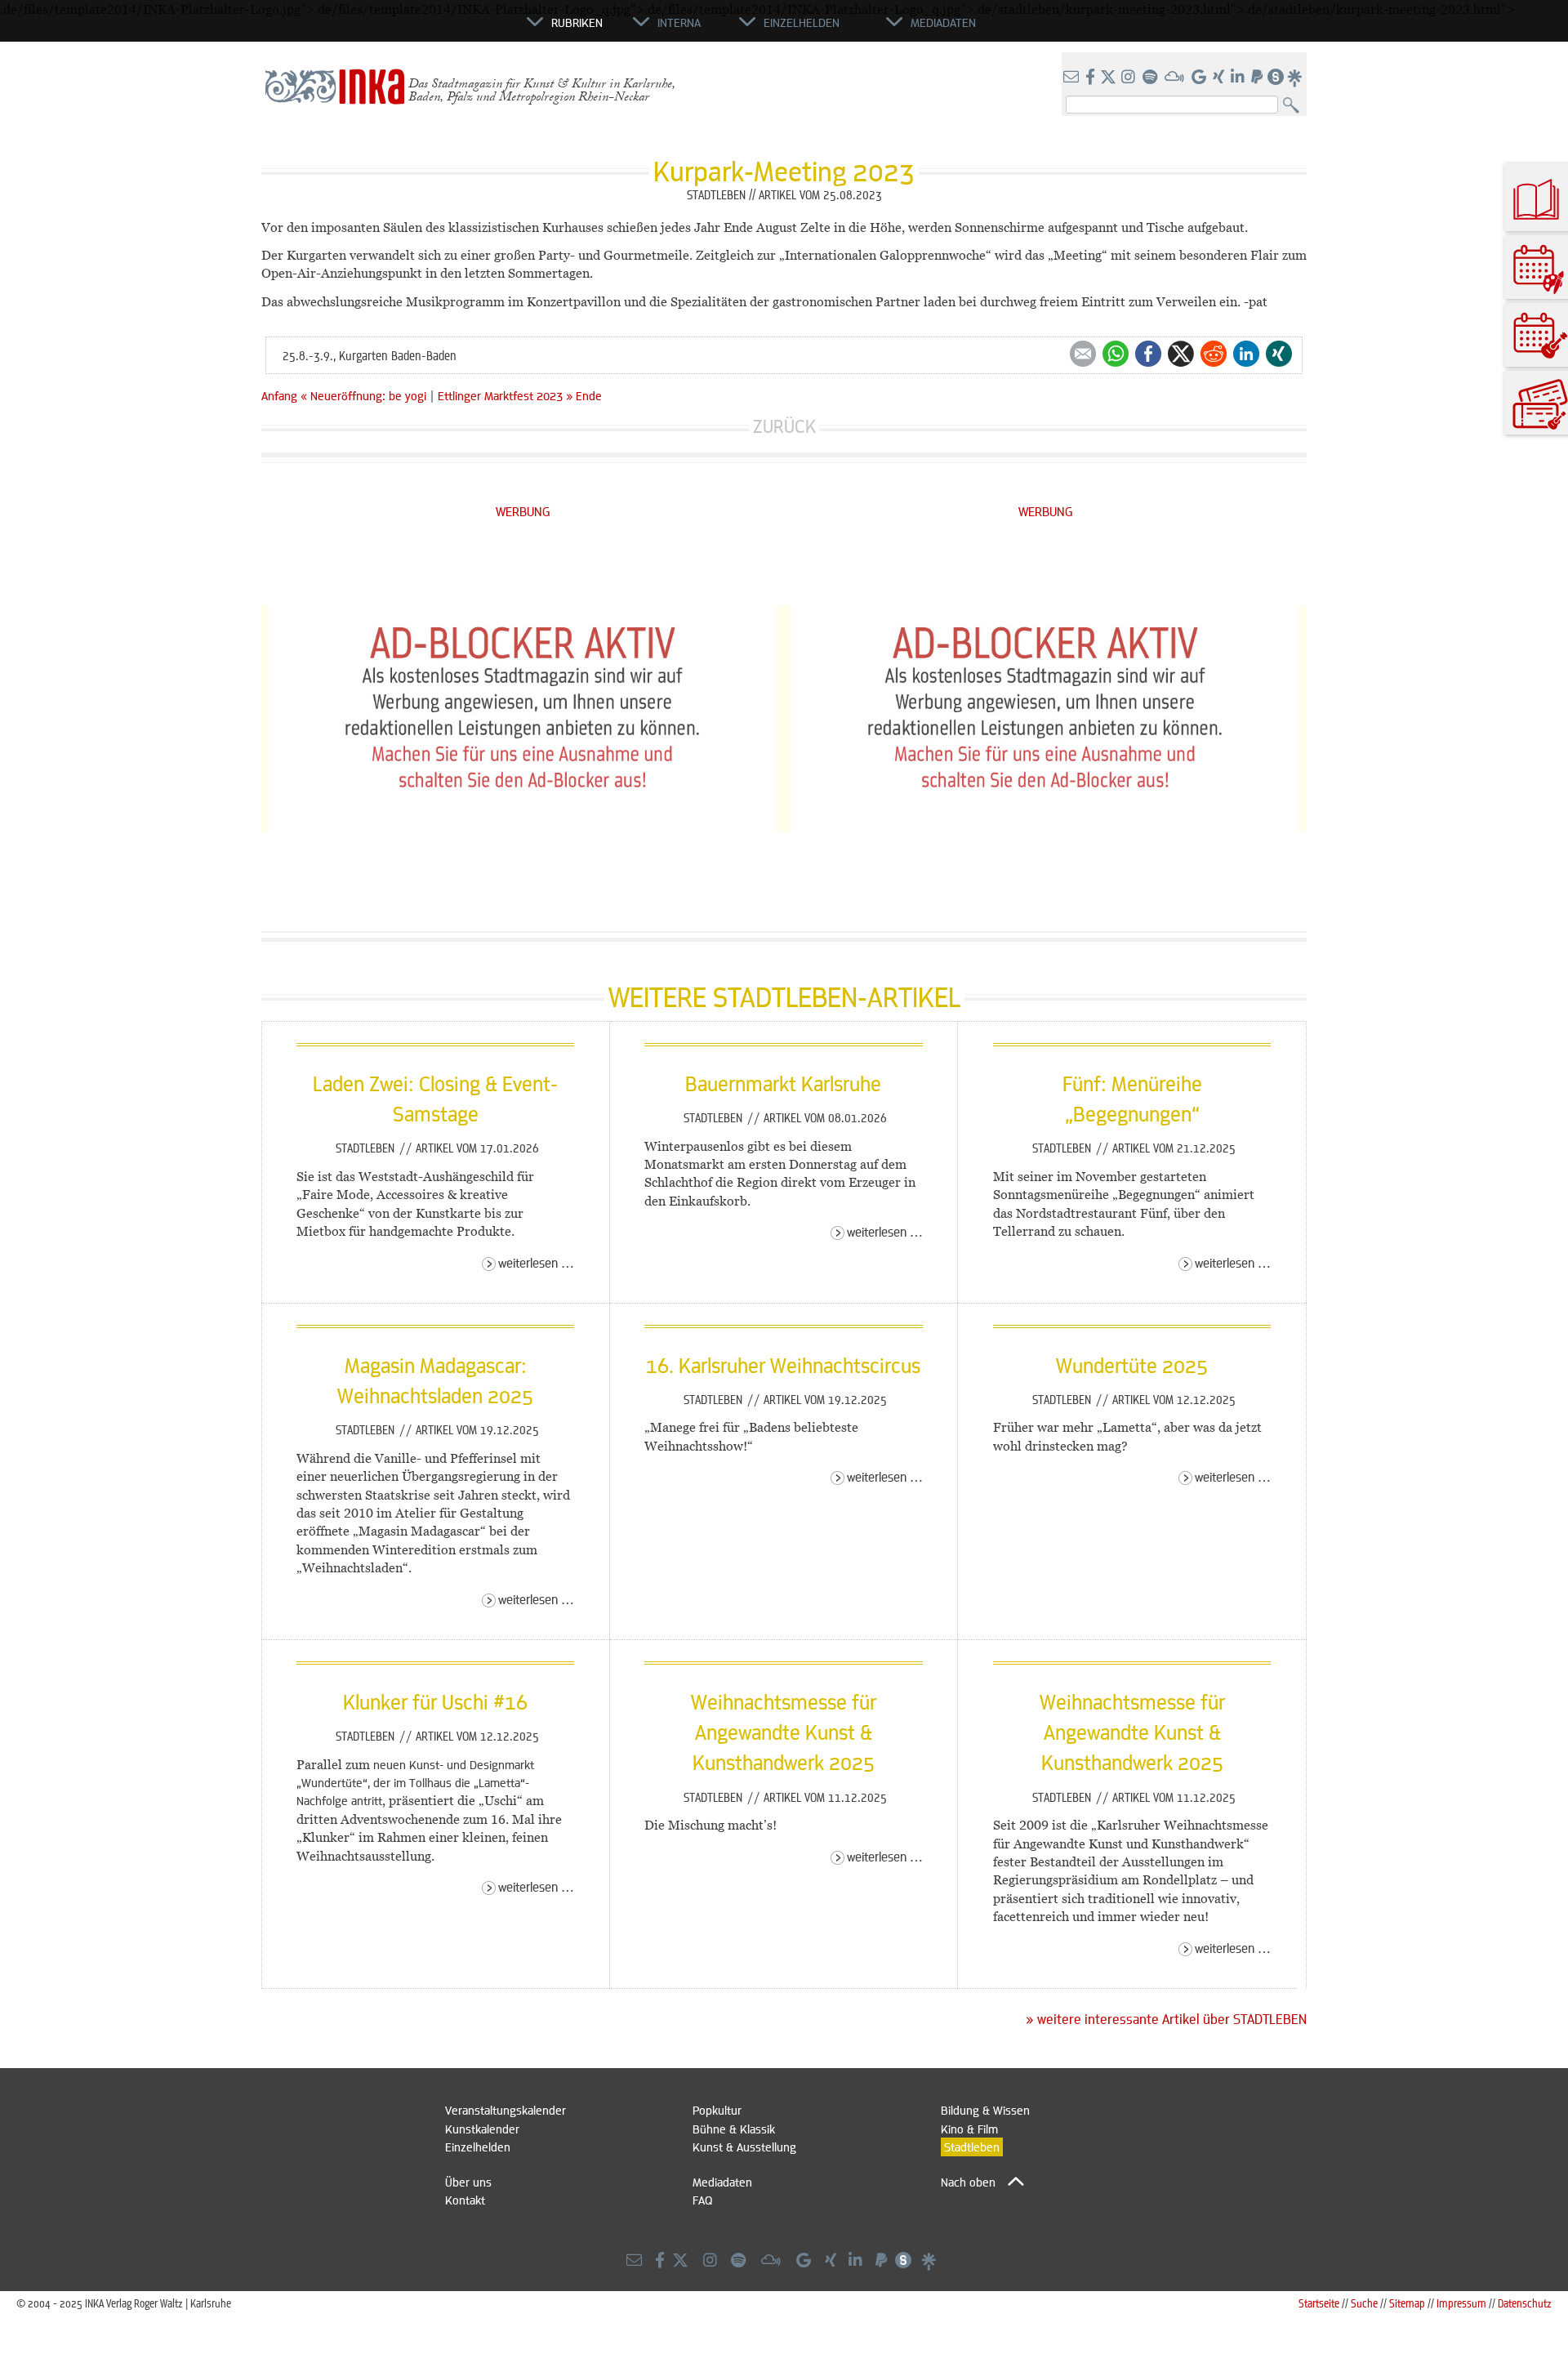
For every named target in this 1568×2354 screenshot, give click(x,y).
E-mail (1083, 354)
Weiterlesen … (536, 1262)
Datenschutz (1525, 2303)
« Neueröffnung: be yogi (365, 395)
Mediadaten (722, 2182)
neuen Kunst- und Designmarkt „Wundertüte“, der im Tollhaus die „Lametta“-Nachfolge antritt (415, 1783)
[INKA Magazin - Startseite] (453, 29)
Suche (1364, 2303)
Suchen (1295, 106)
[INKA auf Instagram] (1130, 78)
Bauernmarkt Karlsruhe (783, 1083)
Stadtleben (367, 1148)
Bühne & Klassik (734, 2129)
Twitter (1181, 354)
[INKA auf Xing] (1220, 78)
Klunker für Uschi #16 (435, 1701)
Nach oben (968, 2182)
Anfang (279, 395)
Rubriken (577, 22)
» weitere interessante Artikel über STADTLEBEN (1166, 2019)
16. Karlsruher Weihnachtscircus (783, 1365)
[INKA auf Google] (1200, 78)
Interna (679, 22)
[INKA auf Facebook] (1092, 78)
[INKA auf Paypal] (1258, 78)
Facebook (1148, 354)
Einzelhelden (478, 2147)
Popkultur (717, 2110)
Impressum (1461, 2303)
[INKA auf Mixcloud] (1176, 78)
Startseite (1319, 2303)
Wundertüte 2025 (1132, 1365)
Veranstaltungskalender (506, 2110)
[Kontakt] (1073, 78)
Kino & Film (969, 2129)
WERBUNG (523, 511)
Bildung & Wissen (985, 2110)
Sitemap (1407, 2303)
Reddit (1214, 354)
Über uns (468, 2182)
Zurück (784, 426)
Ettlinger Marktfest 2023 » (505, 395)
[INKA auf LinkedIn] (1239, 78)
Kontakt (465, 2200)
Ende (589, 395)
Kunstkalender (482, 2129)
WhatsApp (1116, 354)
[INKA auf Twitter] (1108, 78)
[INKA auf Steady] (1276, 78)
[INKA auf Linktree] (1295, 78)
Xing (1279, 354)
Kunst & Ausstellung (744, 2147)
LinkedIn (1246, 354)
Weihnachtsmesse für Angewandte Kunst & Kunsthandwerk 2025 (784, 1732)
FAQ (702, 2200)
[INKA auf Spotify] (1151, 78)
